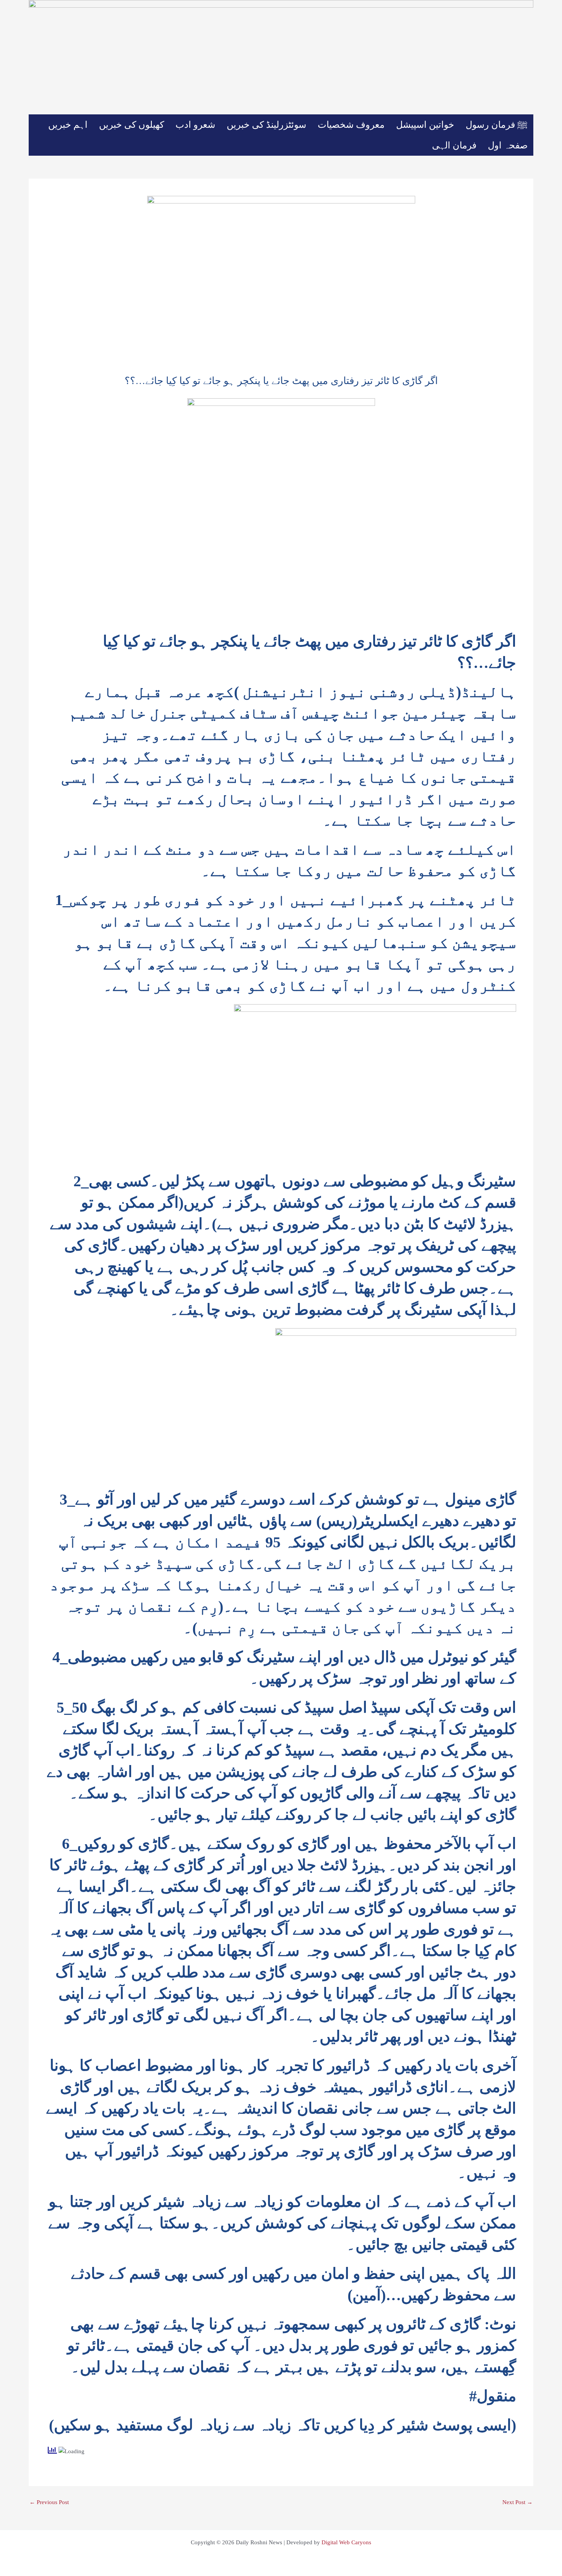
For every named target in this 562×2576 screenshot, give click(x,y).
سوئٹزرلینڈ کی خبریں (266, 125)
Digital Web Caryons (346, 2542)
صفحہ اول (508, 145)
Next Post (517, 2502)
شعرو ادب (195, 125)
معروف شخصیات (351, 125)
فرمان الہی (454, 145)
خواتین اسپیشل (425, 125)
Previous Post (49, 2502)
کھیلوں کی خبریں (132, 125)
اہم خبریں (68, 125)
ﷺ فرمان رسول (497, 125)
